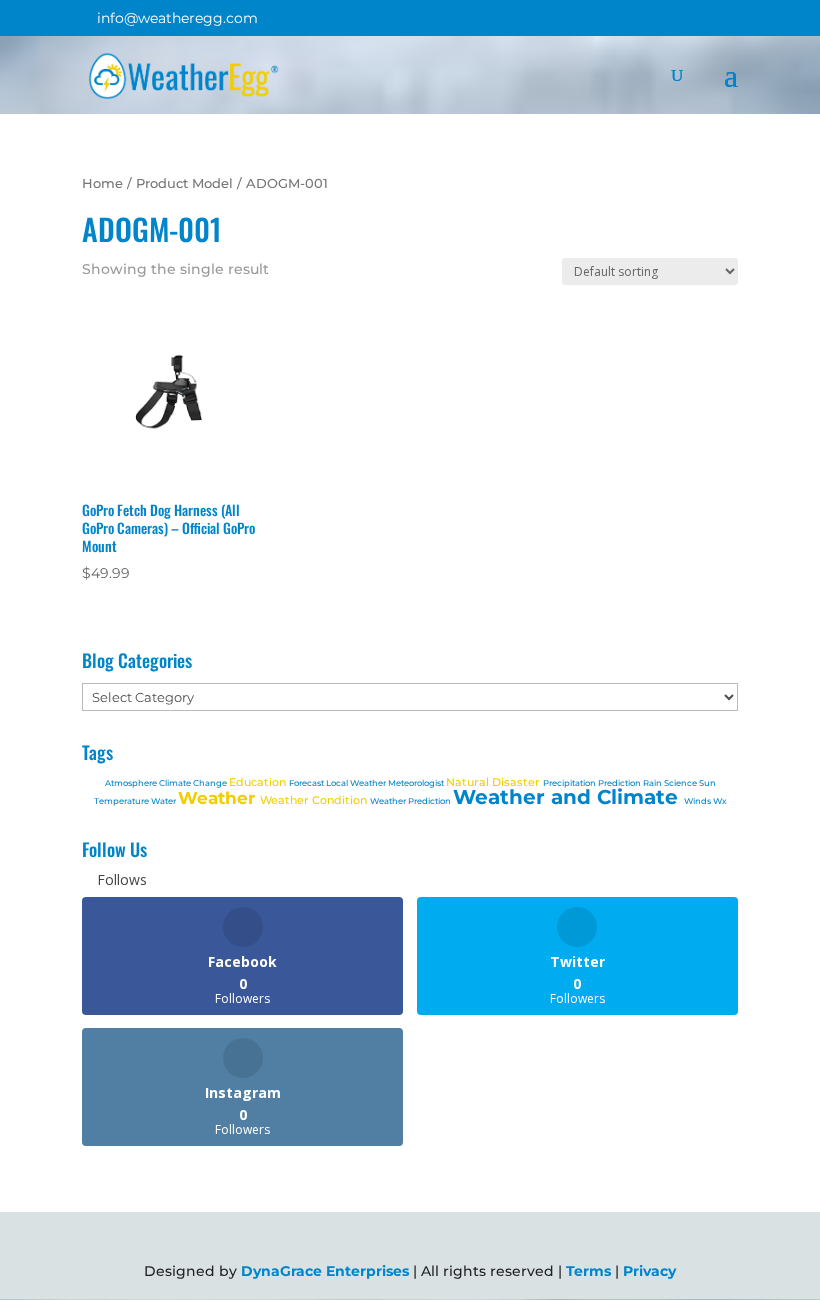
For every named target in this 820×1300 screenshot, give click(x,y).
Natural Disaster (494, 782)
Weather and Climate (568, 797)
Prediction (620, 783)
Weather (219, 798)
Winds (698, 801)
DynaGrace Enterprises (325, 1271)
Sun (707, 783)
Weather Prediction (411, 801)
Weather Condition (315, 800)
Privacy (649, 1271)
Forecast (307, 783)
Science (681, 783)
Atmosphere (132, 783)
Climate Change (194, 783)
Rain (653, 783)
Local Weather (357, 783)
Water (164, 801)
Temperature (122, 801)
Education (259, 782)
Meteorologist (417, 783)
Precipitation (570, 783)
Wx (720, 801)
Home (102, 183)
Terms (588, 1271)
